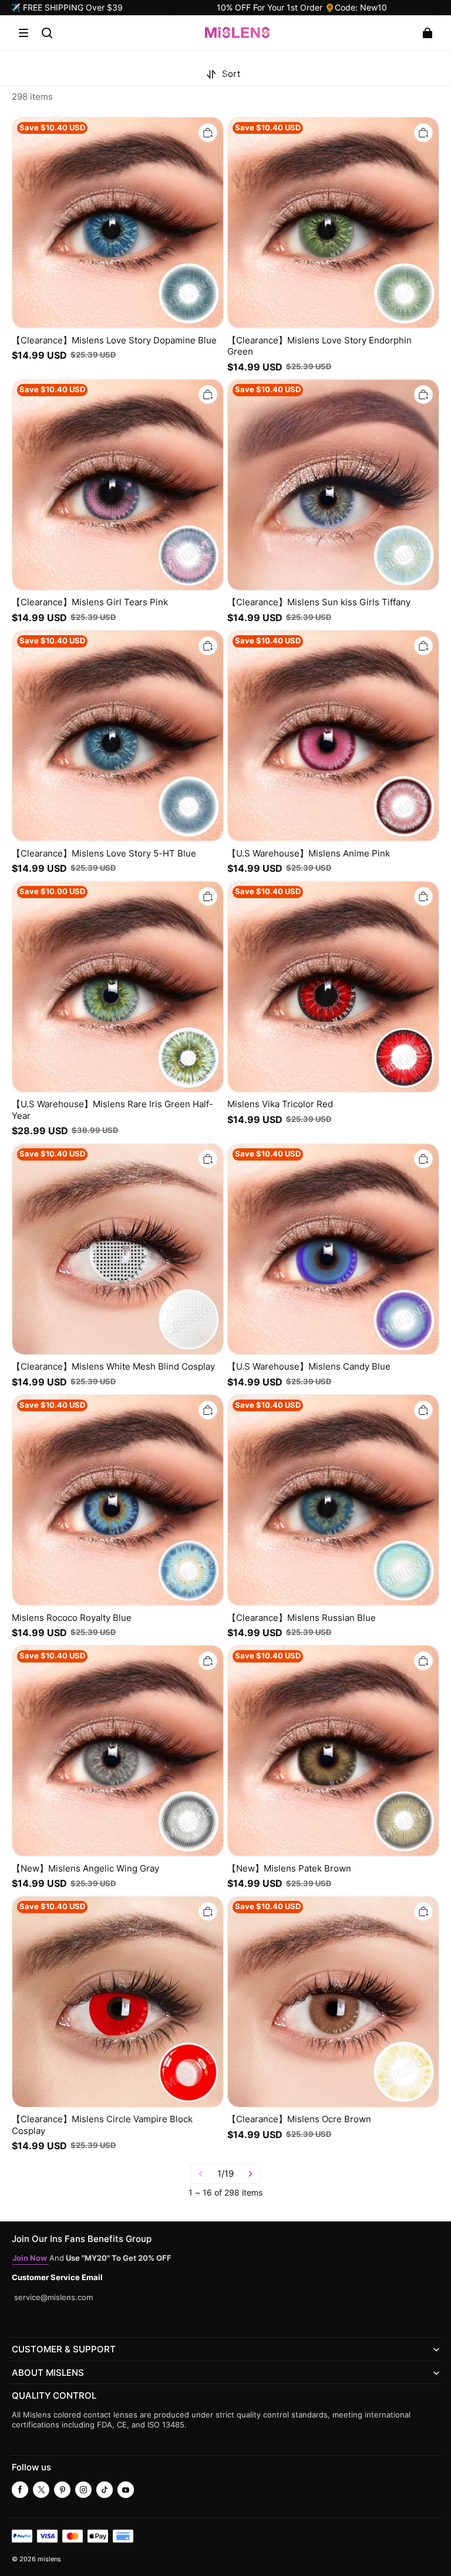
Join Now (31, 2258)
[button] (23, 33)
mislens (49, 2559)
